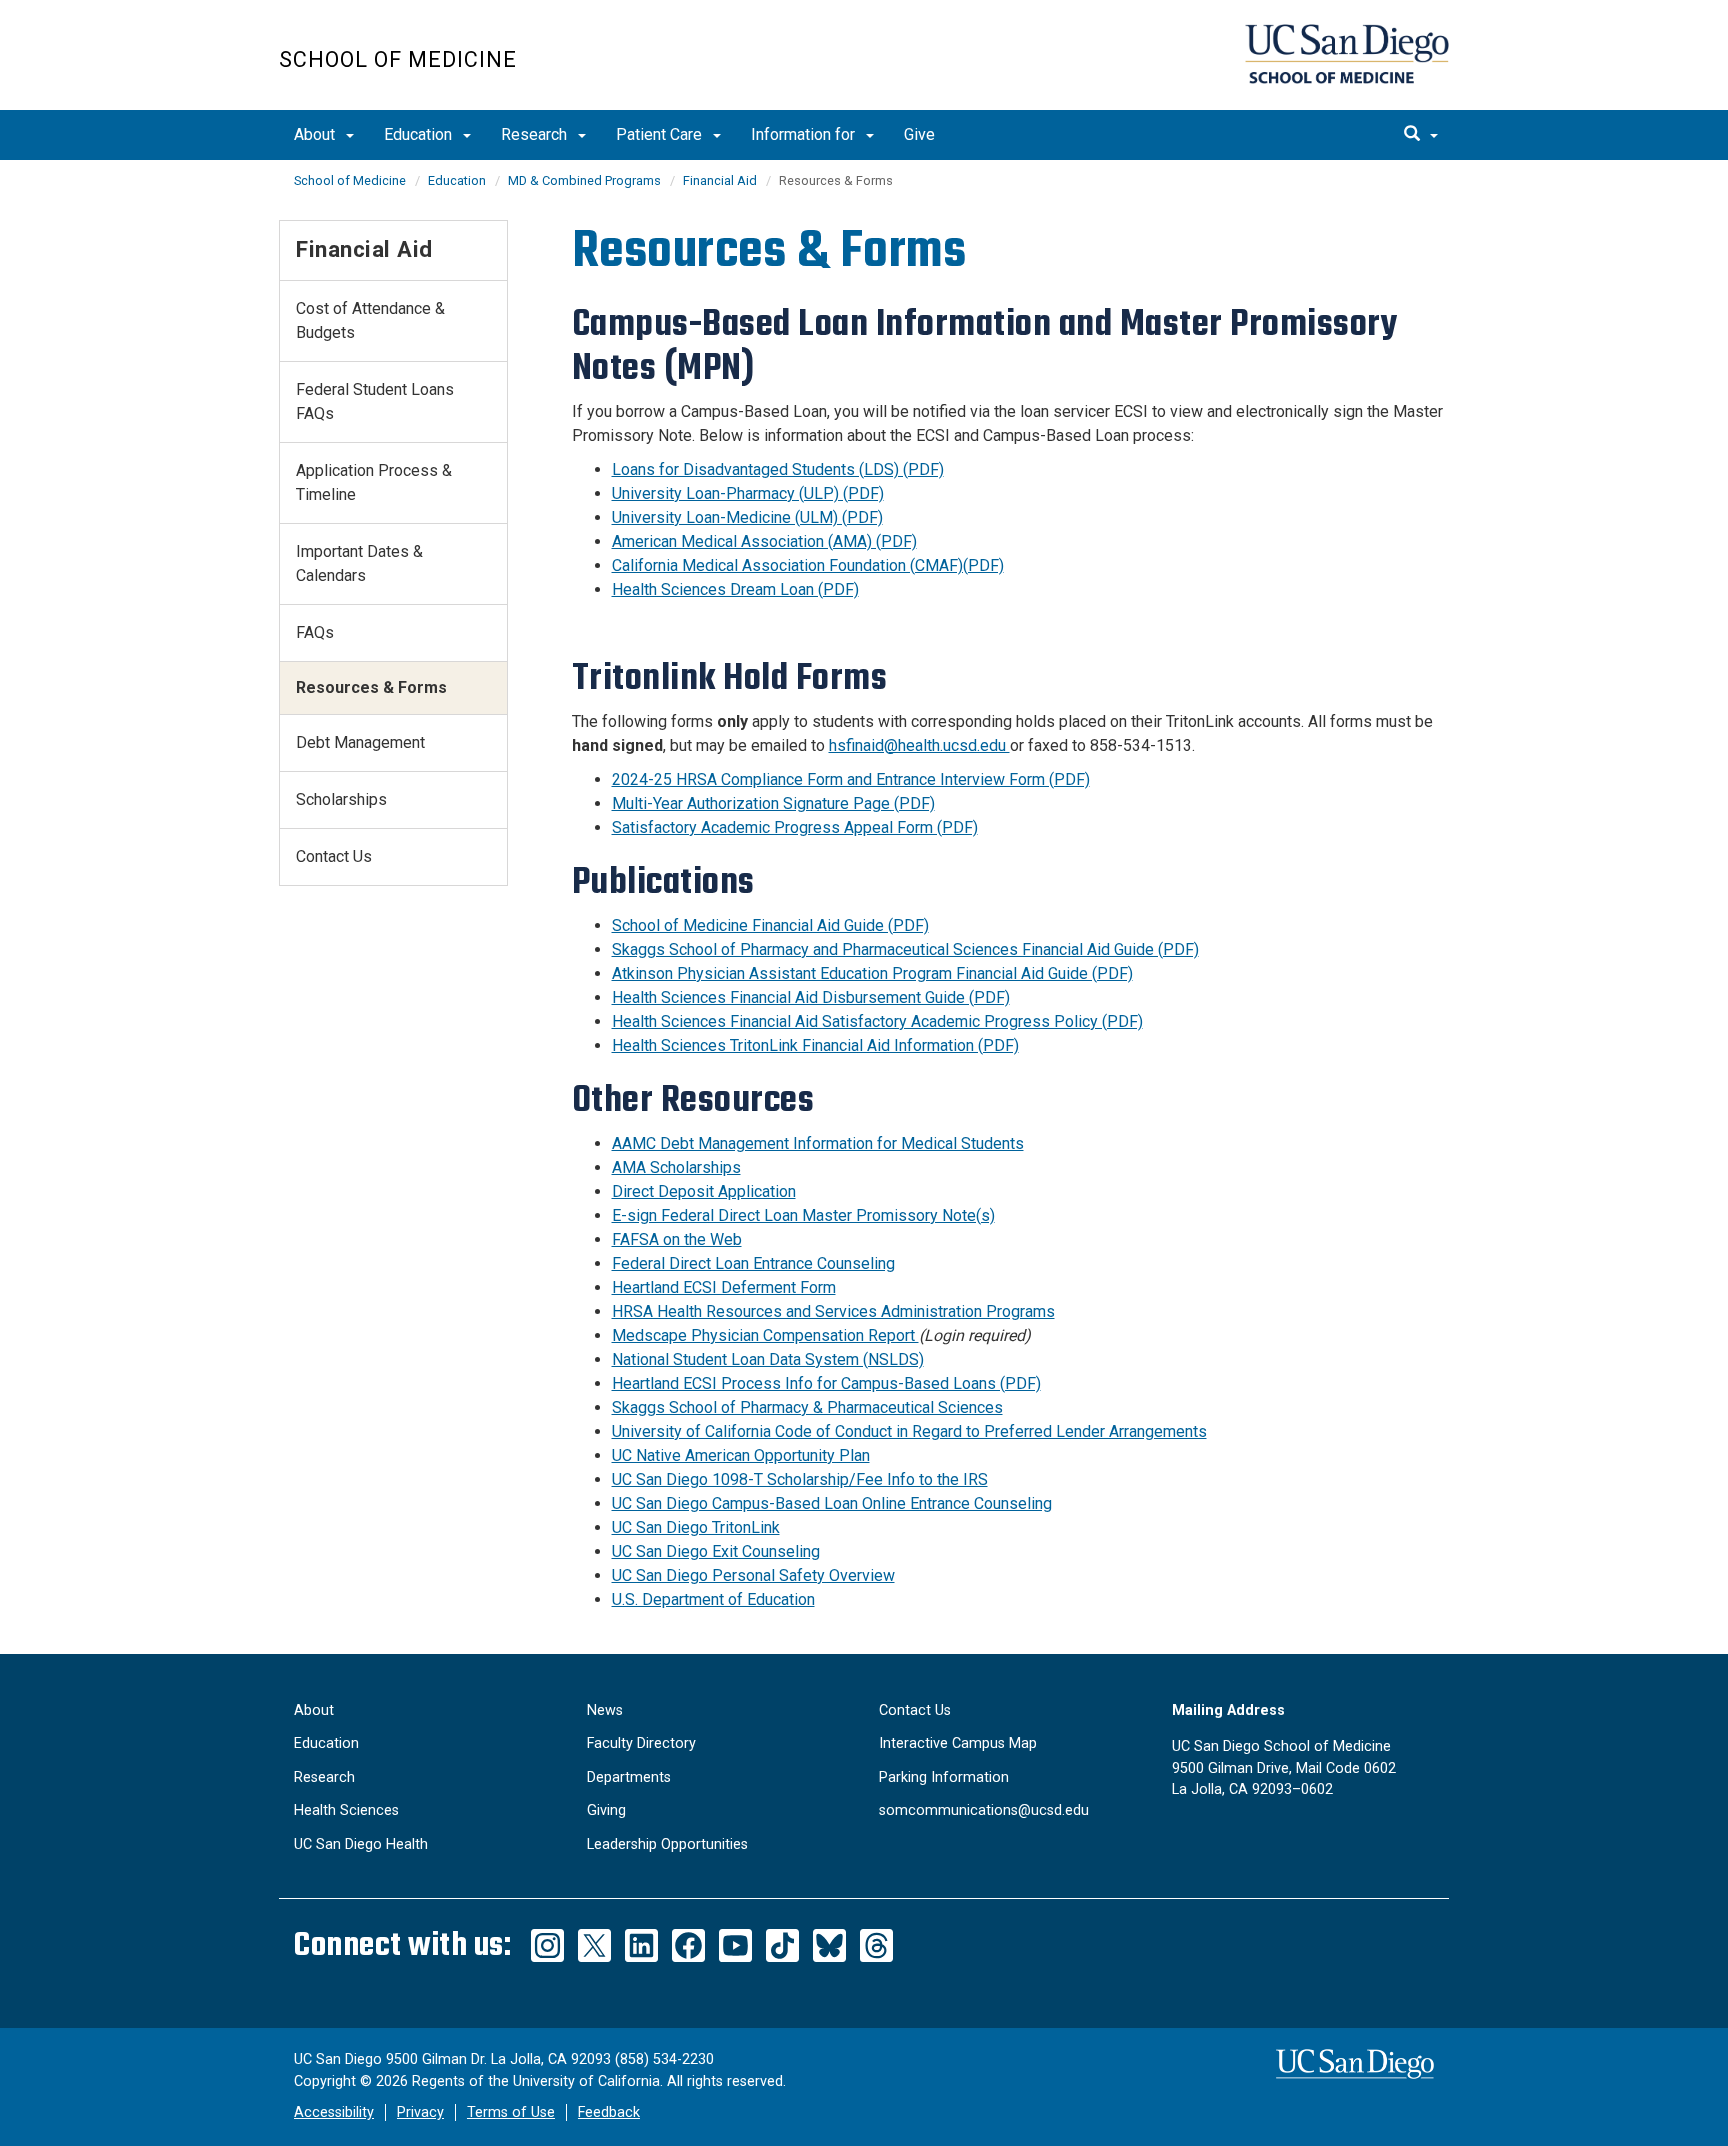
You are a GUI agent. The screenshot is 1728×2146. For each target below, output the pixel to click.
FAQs (315, 632)
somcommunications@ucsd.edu (984, 1810)
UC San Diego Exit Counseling (716, 1551)
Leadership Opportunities (667, 1844)
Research (536, 134)
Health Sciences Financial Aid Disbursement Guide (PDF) (811, 997)
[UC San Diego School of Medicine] (1347, 54)
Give (919, 134)
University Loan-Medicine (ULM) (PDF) (747, 517)
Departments (629, 1777)
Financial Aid (720, 180)
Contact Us (334, 856)
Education (420, 134)
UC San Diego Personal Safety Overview (753, 1575)
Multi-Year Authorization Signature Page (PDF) (773, 803)
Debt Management (360, 742)
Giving (606, 1810)
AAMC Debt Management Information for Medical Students (818, 1143)
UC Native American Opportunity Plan (741, 1455)
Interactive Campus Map (958, 1743)
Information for (805, 134)
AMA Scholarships (676, 1167)
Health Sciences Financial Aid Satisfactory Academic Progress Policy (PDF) (877, 1021)
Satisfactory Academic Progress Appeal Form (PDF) (795, 827)
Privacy (420, 2112)
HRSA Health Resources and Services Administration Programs (833, 1311)
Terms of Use (511, 2112)
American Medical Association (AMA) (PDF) (764, 541)
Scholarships (341, 799)
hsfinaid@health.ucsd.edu (919, 745)
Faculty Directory (641, 1743)
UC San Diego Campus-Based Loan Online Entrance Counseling (832, 1503)
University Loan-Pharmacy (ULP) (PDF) (748, 493)
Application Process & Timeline (374, 482)
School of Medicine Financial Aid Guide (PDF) (770, 925)
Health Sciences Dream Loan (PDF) (735, 589)
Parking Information (944, 1777)
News (605, 1710)
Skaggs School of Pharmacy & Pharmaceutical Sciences (807, 1407)
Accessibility (334, 2112)
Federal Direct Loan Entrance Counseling (753, 1263)
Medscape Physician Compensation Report (765, 1335)
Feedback (609, 2112)
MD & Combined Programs (584, 180)
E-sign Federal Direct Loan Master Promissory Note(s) (803, 1215)
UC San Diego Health (361, 1844)
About (316, 134)
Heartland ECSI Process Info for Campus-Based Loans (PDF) (826, 1383)
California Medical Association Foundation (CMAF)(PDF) (808, 565)
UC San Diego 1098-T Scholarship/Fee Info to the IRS (800, 1479)
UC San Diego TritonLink (696, 1527)
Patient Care (661, 134)
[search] (1421, 135)
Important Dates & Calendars (359, 563)
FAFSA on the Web (677, 1239)
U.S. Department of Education (713, 1599)
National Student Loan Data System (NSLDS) (768, 1359)
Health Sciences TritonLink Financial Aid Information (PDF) (815, 1045)
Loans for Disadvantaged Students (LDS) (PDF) (778, 469)
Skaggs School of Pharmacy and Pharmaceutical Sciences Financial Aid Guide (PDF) (905, 949)
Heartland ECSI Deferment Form (724, 1287)
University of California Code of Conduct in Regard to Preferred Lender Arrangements (909, 1431)
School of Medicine (398, 59)
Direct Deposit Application (704, 1191)
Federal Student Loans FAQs (375, 401)
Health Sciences (346, 1810)
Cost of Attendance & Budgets (370, 320)
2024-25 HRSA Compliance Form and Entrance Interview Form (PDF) (851, 779)
